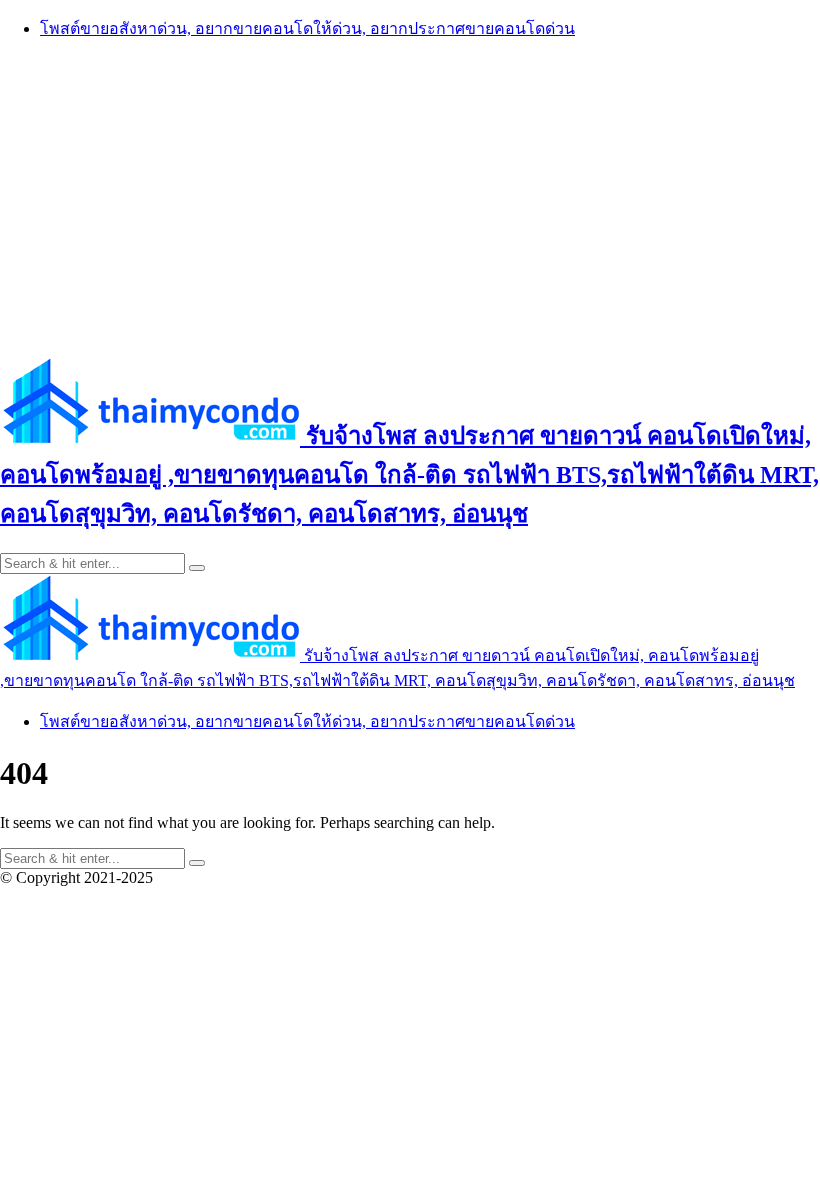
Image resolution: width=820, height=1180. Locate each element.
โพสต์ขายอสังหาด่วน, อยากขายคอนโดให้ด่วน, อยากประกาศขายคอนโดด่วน (307, 28)
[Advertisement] (410, 197)
